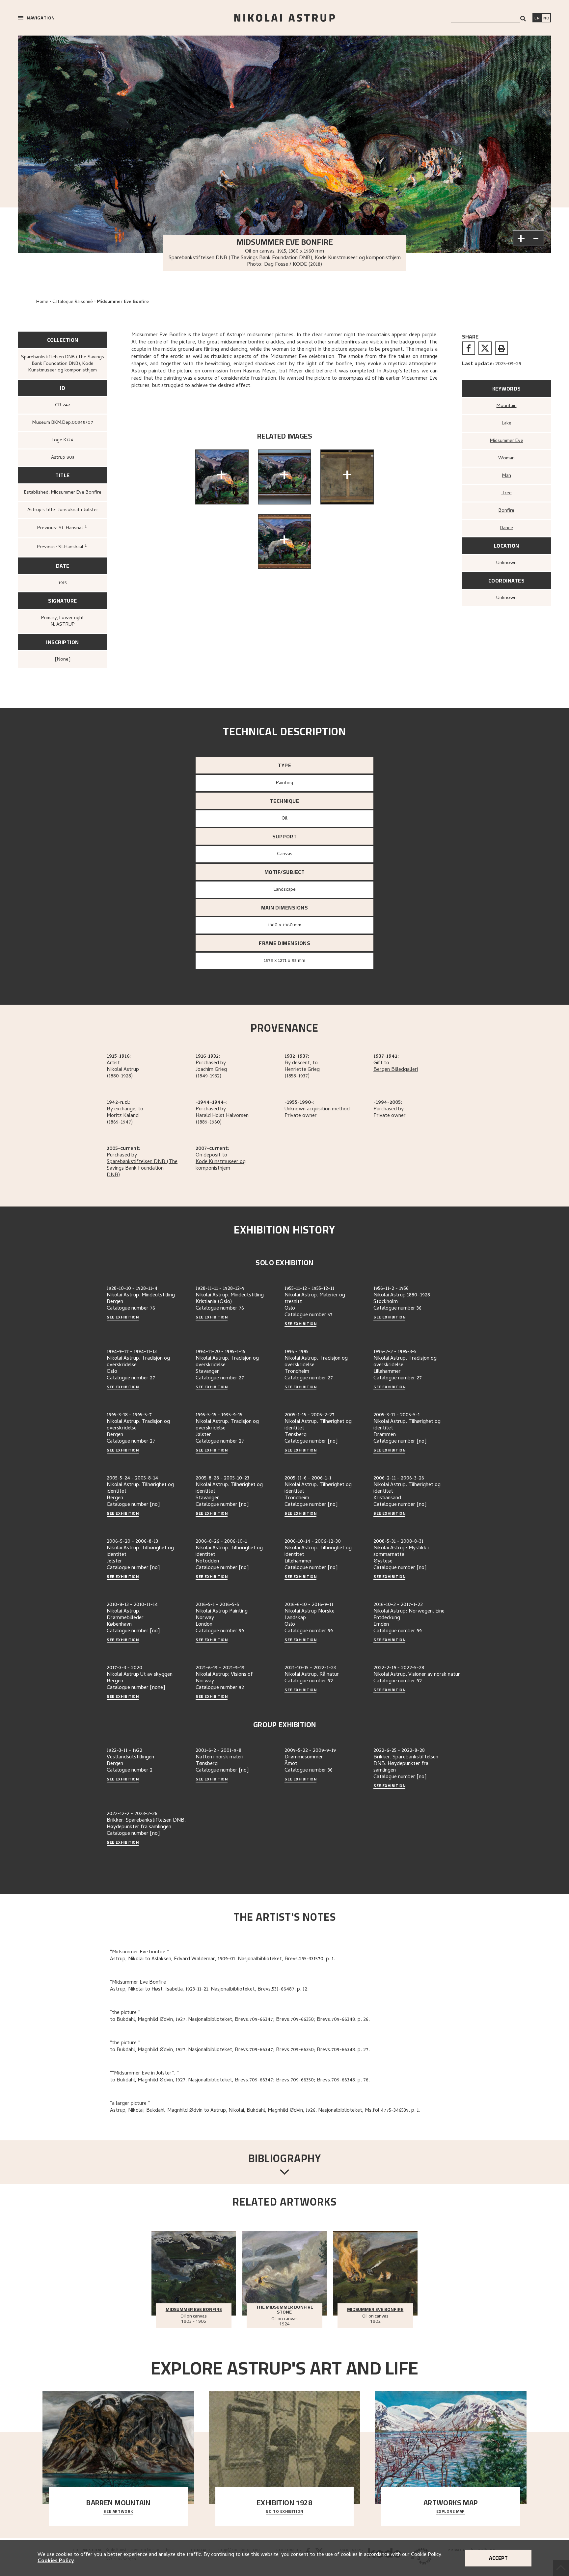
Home (42, 302)
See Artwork (118, 2512)
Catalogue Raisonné (73, 302)
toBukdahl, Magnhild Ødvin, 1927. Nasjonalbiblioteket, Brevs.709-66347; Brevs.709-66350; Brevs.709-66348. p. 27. (240, 2050)
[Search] (523, 19)
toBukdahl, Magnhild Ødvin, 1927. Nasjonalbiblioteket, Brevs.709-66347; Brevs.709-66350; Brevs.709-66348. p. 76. (240, 2080)
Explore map (451, 2512)
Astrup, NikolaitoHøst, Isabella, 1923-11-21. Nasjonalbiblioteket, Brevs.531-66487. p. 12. (209, 1990)
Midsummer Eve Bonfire (123, 302)
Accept (498, 2558)
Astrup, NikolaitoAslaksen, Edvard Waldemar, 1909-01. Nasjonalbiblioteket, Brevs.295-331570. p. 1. (222, 1959)
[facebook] (469, 348)
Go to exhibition (284, 2512)
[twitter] (485, 348)
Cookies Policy (56, 2561)
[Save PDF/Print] (501, 348)
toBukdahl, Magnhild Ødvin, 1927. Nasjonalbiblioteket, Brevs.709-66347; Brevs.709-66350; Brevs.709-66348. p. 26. (240, 2020)
